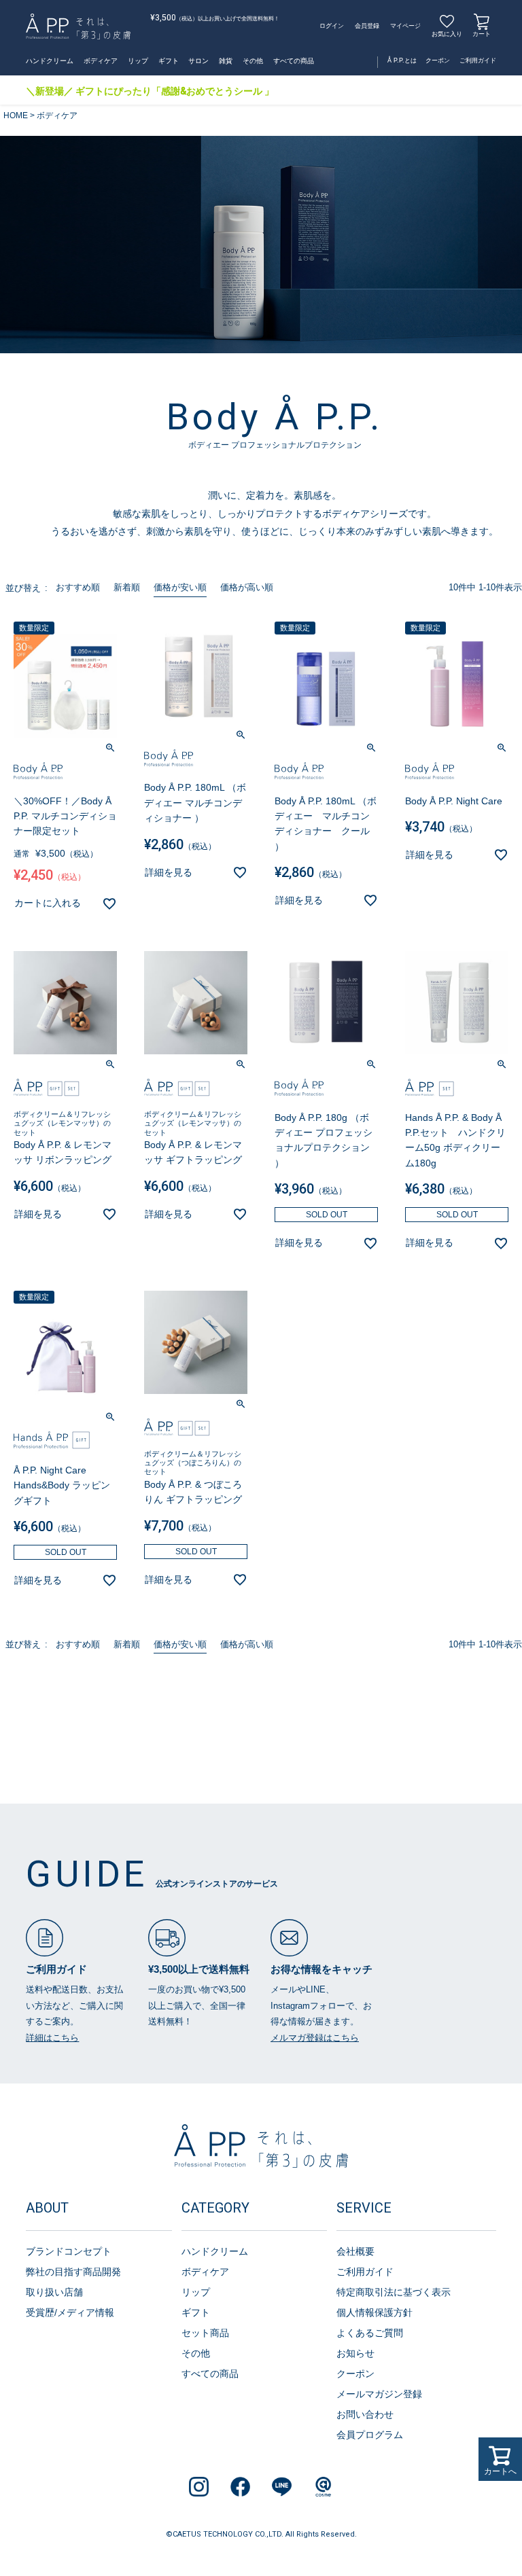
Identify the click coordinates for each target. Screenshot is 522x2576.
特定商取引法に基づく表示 (394, 2292)
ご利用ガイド (478, 60)
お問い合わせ (365, 2414)
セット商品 (205, 2333)
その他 (253, 61)
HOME (16, 115)
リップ (138, 61)
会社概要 (355, 2251)
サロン (198, 61)
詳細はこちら (52, 2038)
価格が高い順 (247, 587)
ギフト (169, 61)
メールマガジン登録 (379, 2394)
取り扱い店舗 (54, 2292)
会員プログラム (370, 2435)
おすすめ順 (78, 587)
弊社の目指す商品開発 (73, 2272)
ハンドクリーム (50, 61)
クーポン (438, 60)
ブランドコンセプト (69, 2251)
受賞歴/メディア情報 (70, 2312)
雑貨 (226, 61)
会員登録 (367, 26)
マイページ (405, 26)
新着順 (127, 587)
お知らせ (355, 2353)
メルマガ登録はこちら (315, 2038)
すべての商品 (294, 61)
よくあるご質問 (370, 2333)
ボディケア (101, 61)
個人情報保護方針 (375, 2312)
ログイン (332, 26)
